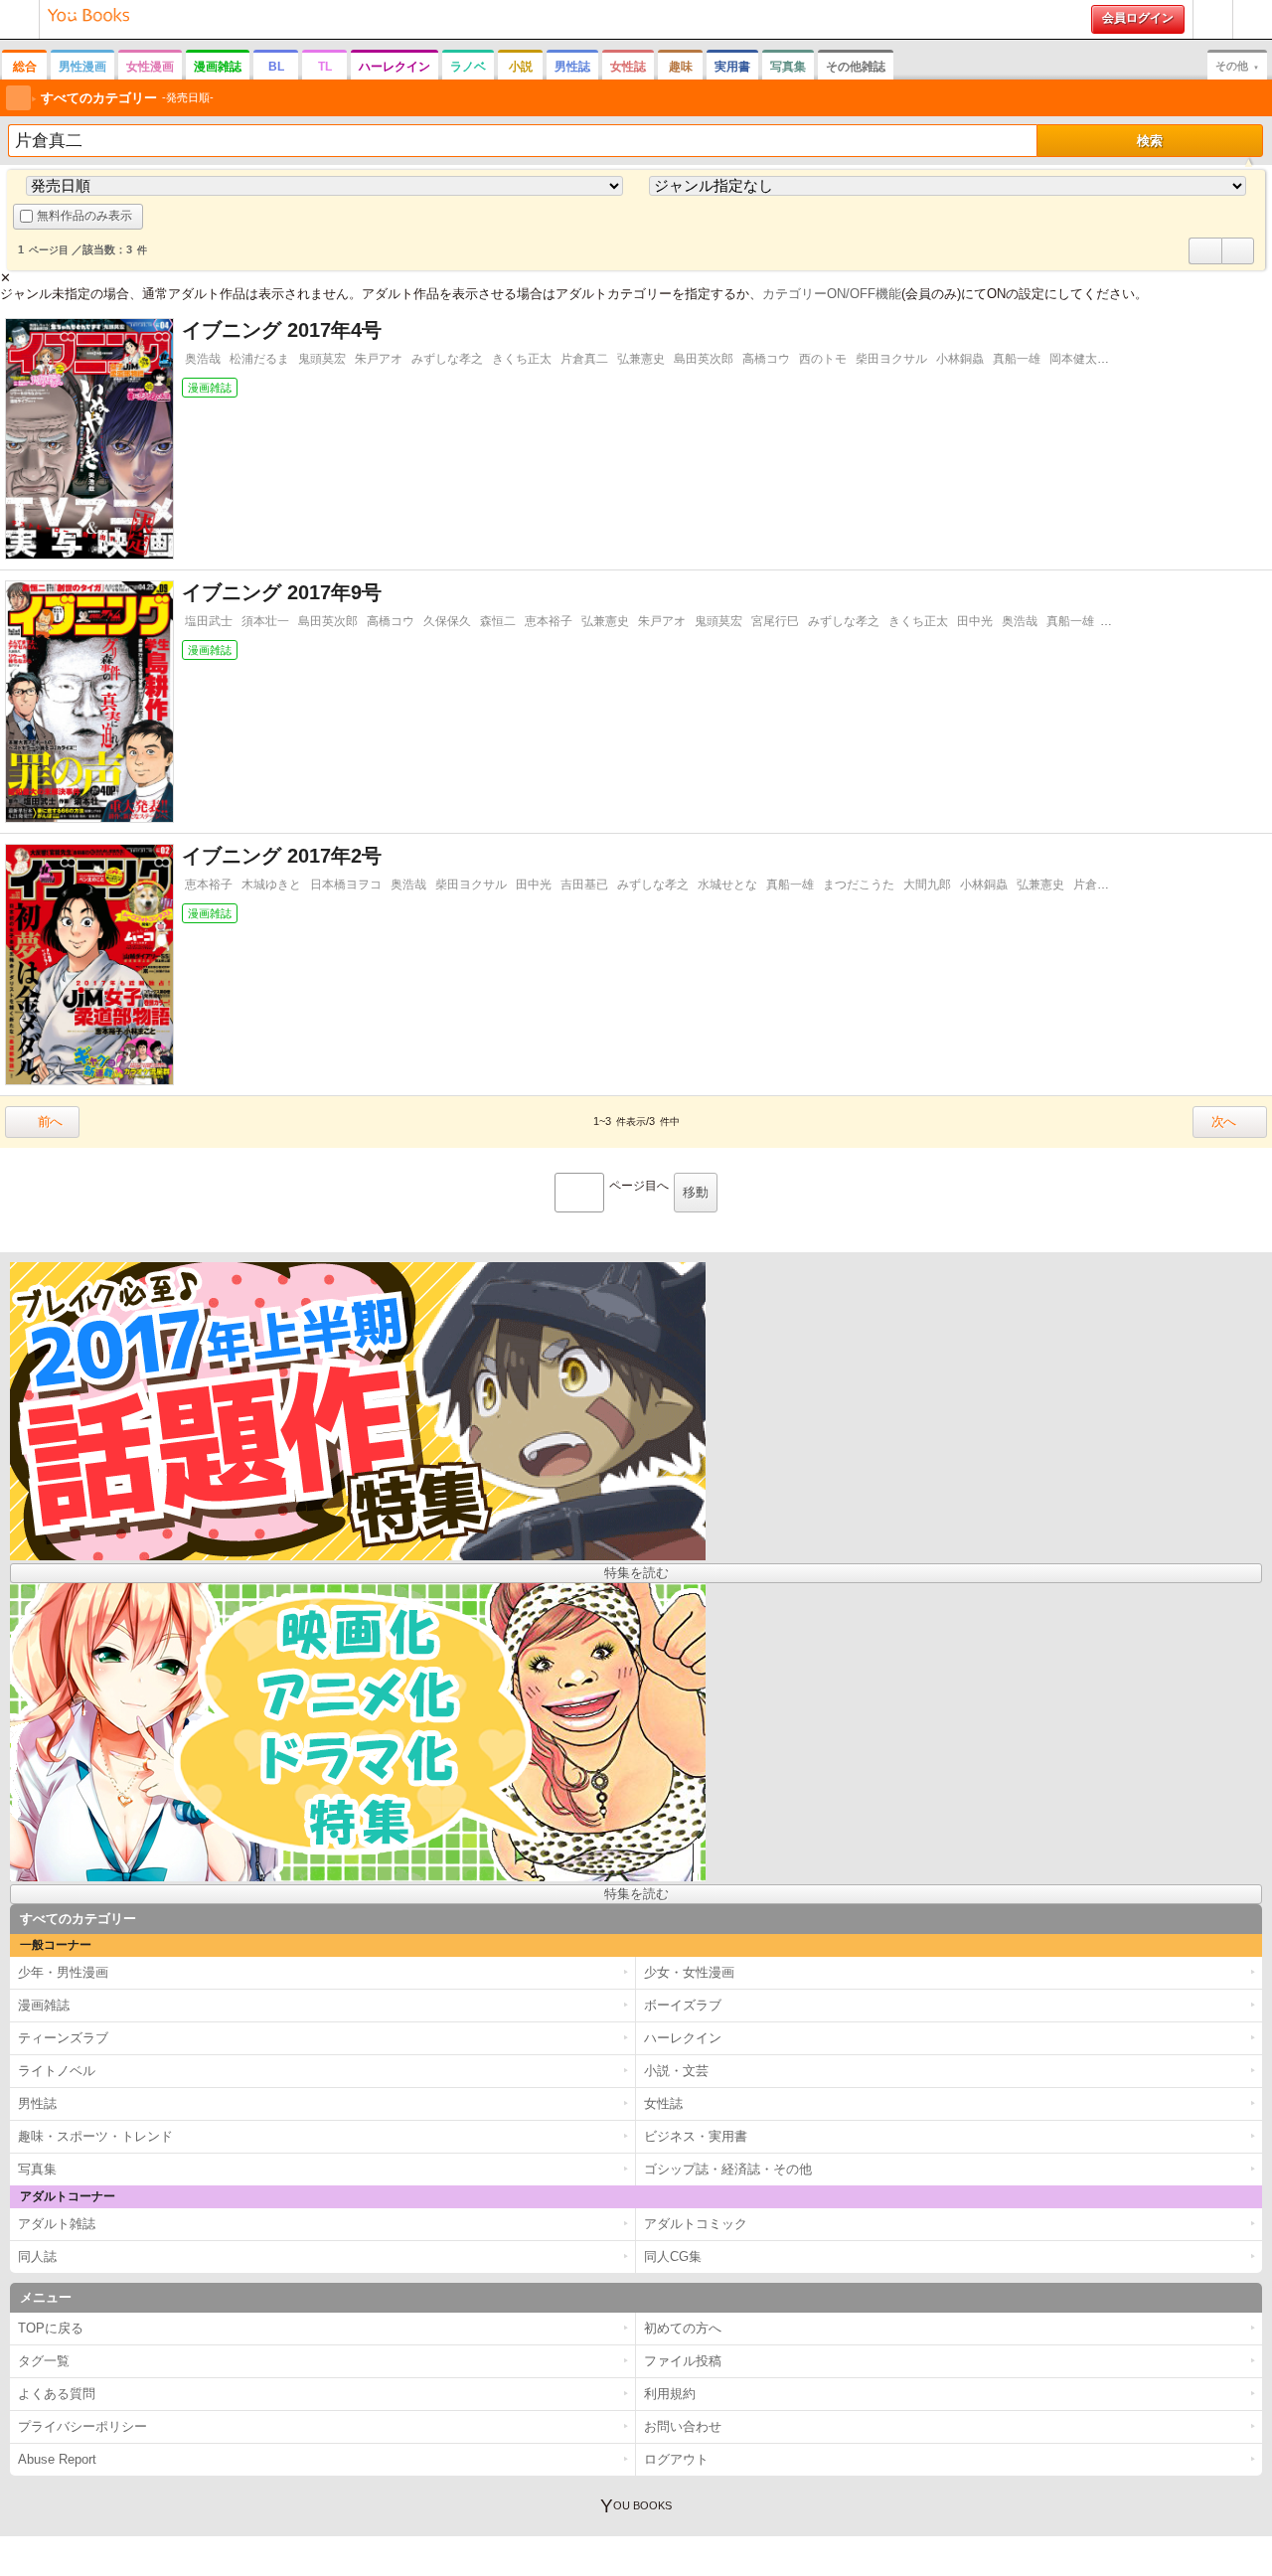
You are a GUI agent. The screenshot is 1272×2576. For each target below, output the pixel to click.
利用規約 (670, 2394)
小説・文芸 (676, 2071)
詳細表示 (1206, 263)
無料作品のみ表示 (84, 216)
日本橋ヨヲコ (346, 885)
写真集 (788, 67)
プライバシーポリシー (82, 2426)
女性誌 (628, 67)
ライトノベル (57, 2071)
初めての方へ (1213, 38)
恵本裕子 (549, 621)
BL (276, 67)
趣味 (681, 67)
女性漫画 (150, 67)
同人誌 (37, 2256)
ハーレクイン (395, 67)
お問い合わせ (683, 2426)
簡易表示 (1238, 263)
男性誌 (572, 67)
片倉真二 (584, 359)
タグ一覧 (44, 2361)
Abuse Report (57, 2459)
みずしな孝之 (447, 359)
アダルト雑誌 (57, 2224)
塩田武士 (209, 621)
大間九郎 (927, 885)
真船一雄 (1017, 359)
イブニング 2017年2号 (282, 856)
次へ (1223, 1122)
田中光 (975, 621)
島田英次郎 (704, 359)
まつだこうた (859, 885)
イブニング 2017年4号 (282, 330)
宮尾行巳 (775, 621)
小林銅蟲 (960, 359)
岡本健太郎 (1079, 359)
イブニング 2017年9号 (282, 592)
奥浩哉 (203, 359)
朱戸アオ (379, 359)
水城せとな (727, 885)
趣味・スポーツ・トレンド (95, 2136)
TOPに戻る (51, 2328)
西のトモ (823, 359)
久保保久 (447, 621)
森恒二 (498, 621)
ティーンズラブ (63, 2038)
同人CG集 (673, 2256)
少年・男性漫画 (63, 1972)
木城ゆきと (271, 885)
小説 (521, 67)
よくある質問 (57, 2394)
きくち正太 (522, 359)
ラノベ (468, 67)
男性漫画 (82, 67)
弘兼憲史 (641, 359)
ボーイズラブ (683, 2005)
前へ (50, 1122)
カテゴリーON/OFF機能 (832, 294)
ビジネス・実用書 (696, 2136)
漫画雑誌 (218, 67)
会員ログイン (1138, 18)
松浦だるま (259, 359)
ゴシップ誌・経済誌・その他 (728, 2169)
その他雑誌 (856, 67)
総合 (25, 67)
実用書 (732, 67)
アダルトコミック (696, 2224)
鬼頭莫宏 (322, 359)
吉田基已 (584, 885)
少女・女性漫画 (689, 1972)
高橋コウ (766, 359)
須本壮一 (265, 621)
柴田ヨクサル (891, 359)
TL (325, 67)
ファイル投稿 (683, 2361)
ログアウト (676, 2459)
